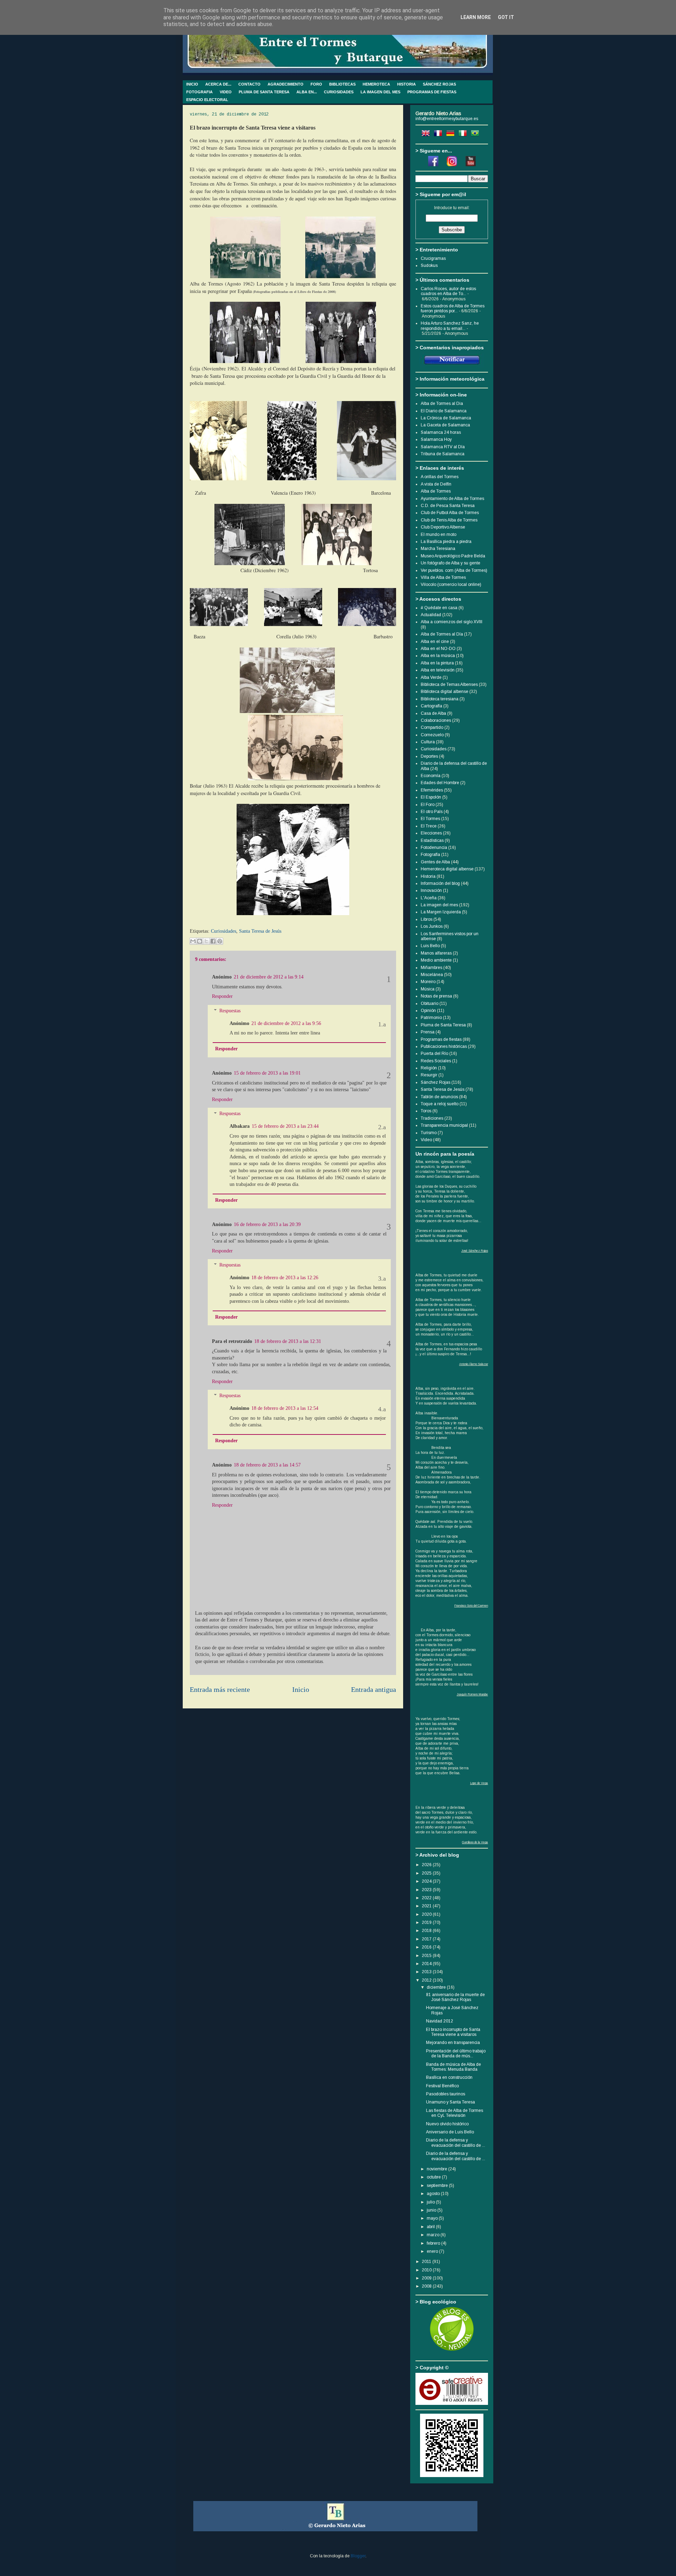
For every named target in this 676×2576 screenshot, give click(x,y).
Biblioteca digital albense (445, 692)
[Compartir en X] (206, 941)
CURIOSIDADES (339, 92)
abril (431, 2227)
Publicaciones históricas (444, 1046)
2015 (427, 1956)
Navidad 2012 (440, 2021)
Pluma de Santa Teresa (443, 1025)
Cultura (428, 742)
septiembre (438, 2186)
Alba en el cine (435, 642)
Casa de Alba (433, 713)
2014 (427, 1964)
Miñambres (431, 968)
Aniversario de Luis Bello (450, 2132)
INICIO (192, 84)
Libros (427, 919)
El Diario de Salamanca (444, 411)
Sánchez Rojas (436, 1082)
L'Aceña (429, 898)
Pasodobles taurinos (446, 2094)
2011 (427, 2262)
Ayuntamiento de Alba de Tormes (452, 499)
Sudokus (429, 265)
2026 (427, 1865)
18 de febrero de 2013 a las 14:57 (267, 1465)
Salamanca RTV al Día (443, 447)
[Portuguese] (476, 135)
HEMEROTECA (376, 84)
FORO (316, 84)
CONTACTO (249, 84)
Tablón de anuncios (439, 1097)
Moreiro (428, 982)
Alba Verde (431, 677)
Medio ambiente (436, 960)
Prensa (428, 1032)
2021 (427, 1906)
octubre (434, 2177)
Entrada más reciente (220, 1690)
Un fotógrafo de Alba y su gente (450, 563)
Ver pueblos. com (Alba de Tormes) (454, 570)
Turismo (429, 1133)
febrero (434, 2243)
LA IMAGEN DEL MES (380, 92)
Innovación (431, 890)
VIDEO (226, 92)
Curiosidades (224, 931)
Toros (426, 1111)
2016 (427, 1947)
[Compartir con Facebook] (213, 941)
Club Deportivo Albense (443, 527)
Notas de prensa (436, 996)
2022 (427, 1898)
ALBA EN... (307, 92)
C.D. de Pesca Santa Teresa (448, 506)
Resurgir (429, 1075)
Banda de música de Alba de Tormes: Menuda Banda (453, 2067)
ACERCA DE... (218, 84)
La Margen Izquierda (441, 912)
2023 (427, 1890)
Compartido (432, 727)
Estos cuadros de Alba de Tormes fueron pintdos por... (453, 308)
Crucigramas (433, 258)
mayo (433, 2218)
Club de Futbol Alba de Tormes (450, 513)
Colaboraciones (436, 720)
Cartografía (431, 706)
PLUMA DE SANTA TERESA (264, 92)
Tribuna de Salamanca (443, 454)
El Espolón (431, 797)
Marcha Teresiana (438, 549)
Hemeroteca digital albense (447, 869)
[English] (427, 135)
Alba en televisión (438, 670)
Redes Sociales (436, 1061)
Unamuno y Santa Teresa (450, 2102)
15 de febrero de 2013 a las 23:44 (285, 1126)
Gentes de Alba (435, 862)
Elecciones (431, 833)
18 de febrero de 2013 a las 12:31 (288, 1341)
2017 (427, 1939)
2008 (427, 2286)
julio (431, 2202)
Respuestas (230, 1011)
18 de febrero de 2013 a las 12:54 (285, 1408)
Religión (429, 1068)
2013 (427, 1972)
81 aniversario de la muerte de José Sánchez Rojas (455, 1997)
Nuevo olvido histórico (447, 2124)
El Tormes (430, 819)
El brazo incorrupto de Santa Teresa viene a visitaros (453, 2032)
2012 (427, 1980)
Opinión (428, 1011)
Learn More (476, 17)
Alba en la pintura (437, 663)
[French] (439, 135)
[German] (452, 135)
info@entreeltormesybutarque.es (447, 119)
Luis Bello (430, 946)
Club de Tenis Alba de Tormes (449, 520)
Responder (222, 996)
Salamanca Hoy (436, 439)
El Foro (428, 805)
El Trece (429, 826)
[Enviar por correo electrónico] (193, 941)
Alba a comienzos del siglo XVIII (452, 622)
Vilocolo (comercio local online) (451, 584)
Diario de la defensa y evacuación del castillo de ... (456, 2143)
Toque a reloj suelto (440, 1104)
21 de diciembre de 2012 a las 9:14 (269, 977)
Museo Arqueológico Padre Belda (453, 556)
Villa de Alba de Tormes (443, 577)
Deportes (429, 756)
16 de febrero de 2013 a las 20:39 (267, 1224)
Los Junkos (432, 926)
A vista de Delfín (436, 484)
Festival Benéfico (442, 2086)
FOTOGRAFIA (199, 92)
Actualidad (431, 615)
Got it (506, 17)
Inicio (301, 1690)
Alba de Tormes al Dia (442, 404)
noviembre (437, 2169)
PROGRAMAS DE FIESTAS (432, 92)
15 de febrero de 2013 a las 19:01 (267, 1073)
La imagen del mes (439, 905)
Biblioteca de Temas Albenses (449, 684)
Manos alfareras (436, 953)
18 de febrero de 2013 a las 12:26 (285, 1278)
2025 (427, 1873)
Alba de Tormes (436, 491)
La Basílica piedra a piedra (446, 542)
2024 (427, 1881)
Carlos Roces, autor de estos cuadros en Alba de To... (448, 291)
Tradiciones (432, 1118)
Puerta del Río (434, 1053)
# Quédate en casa (439, 608)
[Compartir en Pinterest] (220, 941)
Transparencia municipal (444, 1125)
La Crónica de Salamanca (446, 418)
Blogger (358, 2556)
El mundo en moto (439, 534)
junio (432, 2210)
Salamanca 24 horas (441, 432)
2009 (427, 2278)
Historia (428, 876)
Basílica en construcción (449, 2077)
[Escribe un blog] (200, 941)
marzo (434, 2235)
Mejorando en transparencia (453, 2043)
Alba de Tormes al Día (442, 634)
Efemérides (432, 790)
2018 (427, 1931)
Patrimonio (431, 1018)
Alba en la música (438, 656)
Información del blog (440, 883)
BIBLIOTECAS (342, 84)
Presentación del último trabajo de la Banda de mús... (456, 2053)
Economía (431, 776)
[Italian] (464, 135)
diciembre (437, 1987)
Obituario (430, 1003)
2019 (427, 1922)
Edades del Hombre (440, 783)
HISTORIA (406, 84)
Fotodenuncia (434, 848)
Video (426, 1140)
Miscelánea (432, 975)
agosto (434, 2194)
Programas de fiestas (441, 1039)
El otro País (432, 812)
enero (433, 2251)
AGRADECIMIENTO (286, 84)
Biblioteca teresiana (440, 699)
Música (428, 989)
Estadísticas (432, 840)
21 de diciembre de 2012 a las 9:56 (286, 1023)
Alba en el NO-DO (438, 649)
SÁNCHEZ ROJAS (439, 84)
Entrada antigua (374, 1690)
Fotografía (430, 855)
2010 (427, 2270)
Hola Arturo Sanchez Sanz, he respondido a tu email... (450, 326)
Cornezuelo (432, 735)
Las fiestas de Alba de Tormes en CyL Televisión (455, 2113)
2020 (427, 1914)
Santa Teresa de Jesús (260, 931)
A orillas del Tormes (440, 477)
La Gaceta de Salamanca (445, 425)
